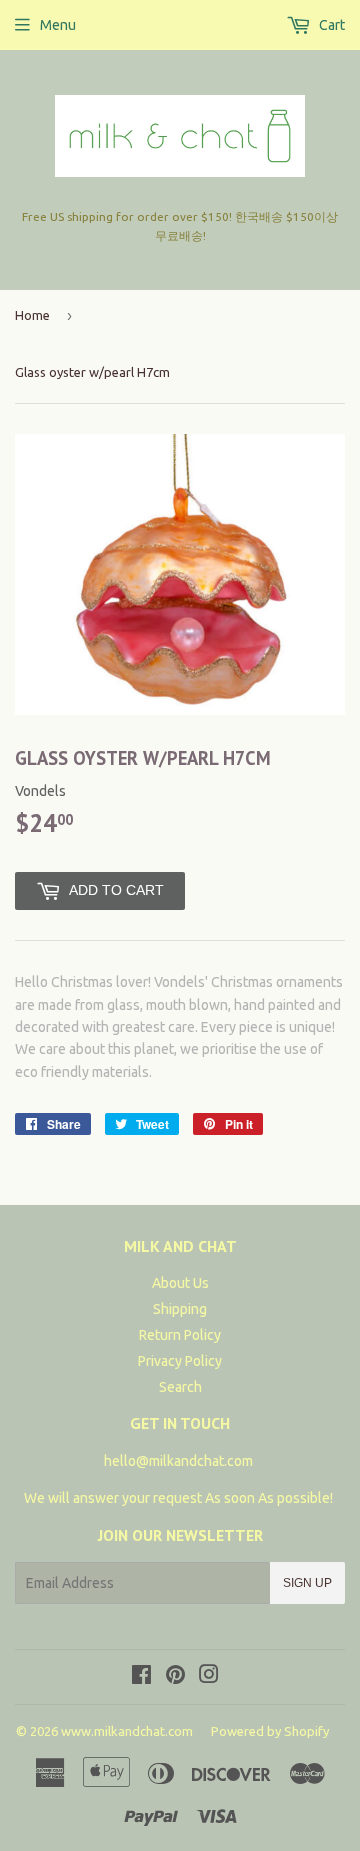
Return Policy (180, 1335)
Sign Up (307, 1583)
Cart (330, 25)
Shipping (180, 1309)
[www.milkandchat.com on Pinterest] (175, 1677)
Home (32, 315)
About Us (180, 1283)
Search (180, 1387)
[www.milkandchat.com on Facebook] (141, 1677)
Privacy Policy (180, 1361)
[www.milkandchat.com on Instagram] (209, 1677)
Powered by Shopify (270, 1731)
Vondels (40, 791)
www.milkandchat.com (127, 1731)
